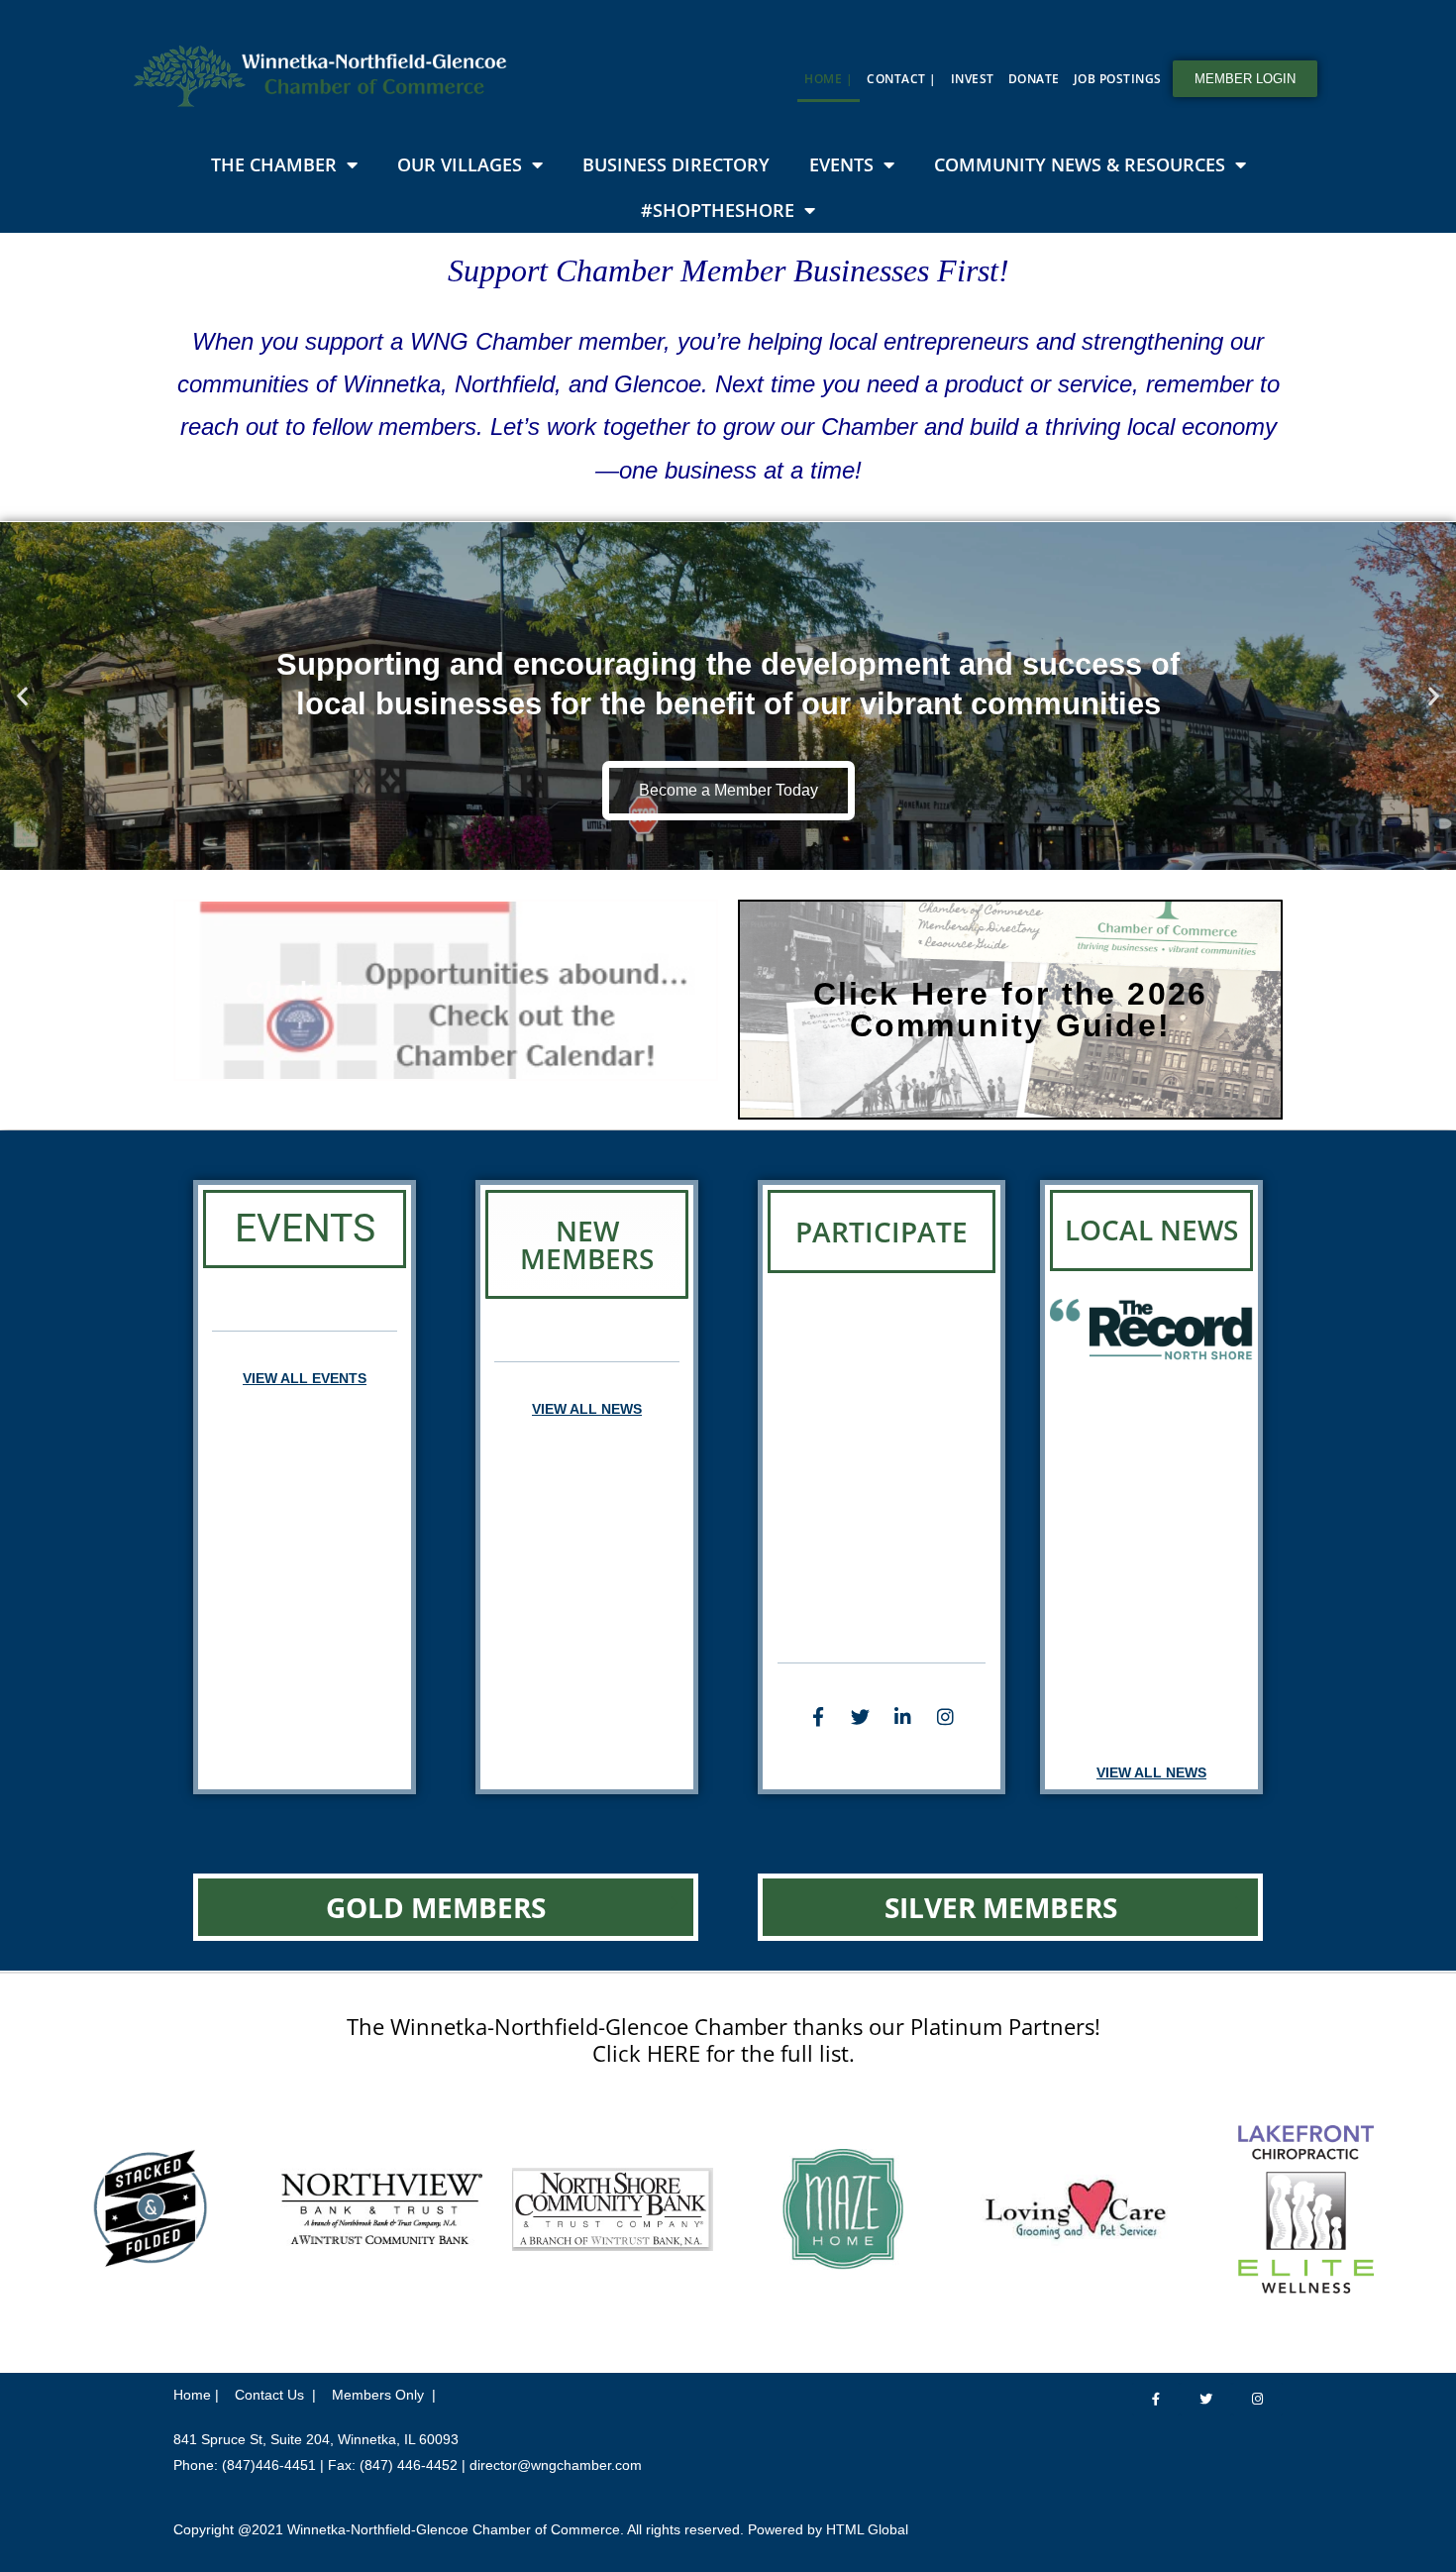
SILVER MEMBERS (1001, 1907)
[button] (22, 696)
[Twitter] (861, 1717)
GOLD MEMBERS (436, 1907)
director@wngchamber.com (556, 2465)
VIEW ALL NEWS (587, 1409)
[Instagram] (946, 1717)
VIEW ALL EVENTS (305, 1378)
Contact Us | (275, 2395)
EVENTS (305, 1229)
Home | (829, 79)
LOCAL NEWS (1151, 1230)
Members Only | (384, 2395)
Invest (973, 79)
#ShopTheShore (718, 210)
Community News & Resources (1080, 164)
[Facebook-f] (818, 1717)
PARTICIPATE (882, 1232)
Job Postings (1118, 79)
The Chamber (274, 164)
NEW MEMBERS (587, 1244)
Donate (1034, 79)
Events (841, 164)
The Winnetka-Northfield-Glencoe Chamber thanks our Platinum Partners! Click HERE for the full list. (724, 2039)
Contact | (902, 79)
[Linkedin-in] (903, 1717)
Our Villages (460, 164)
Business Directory (676, 164)
